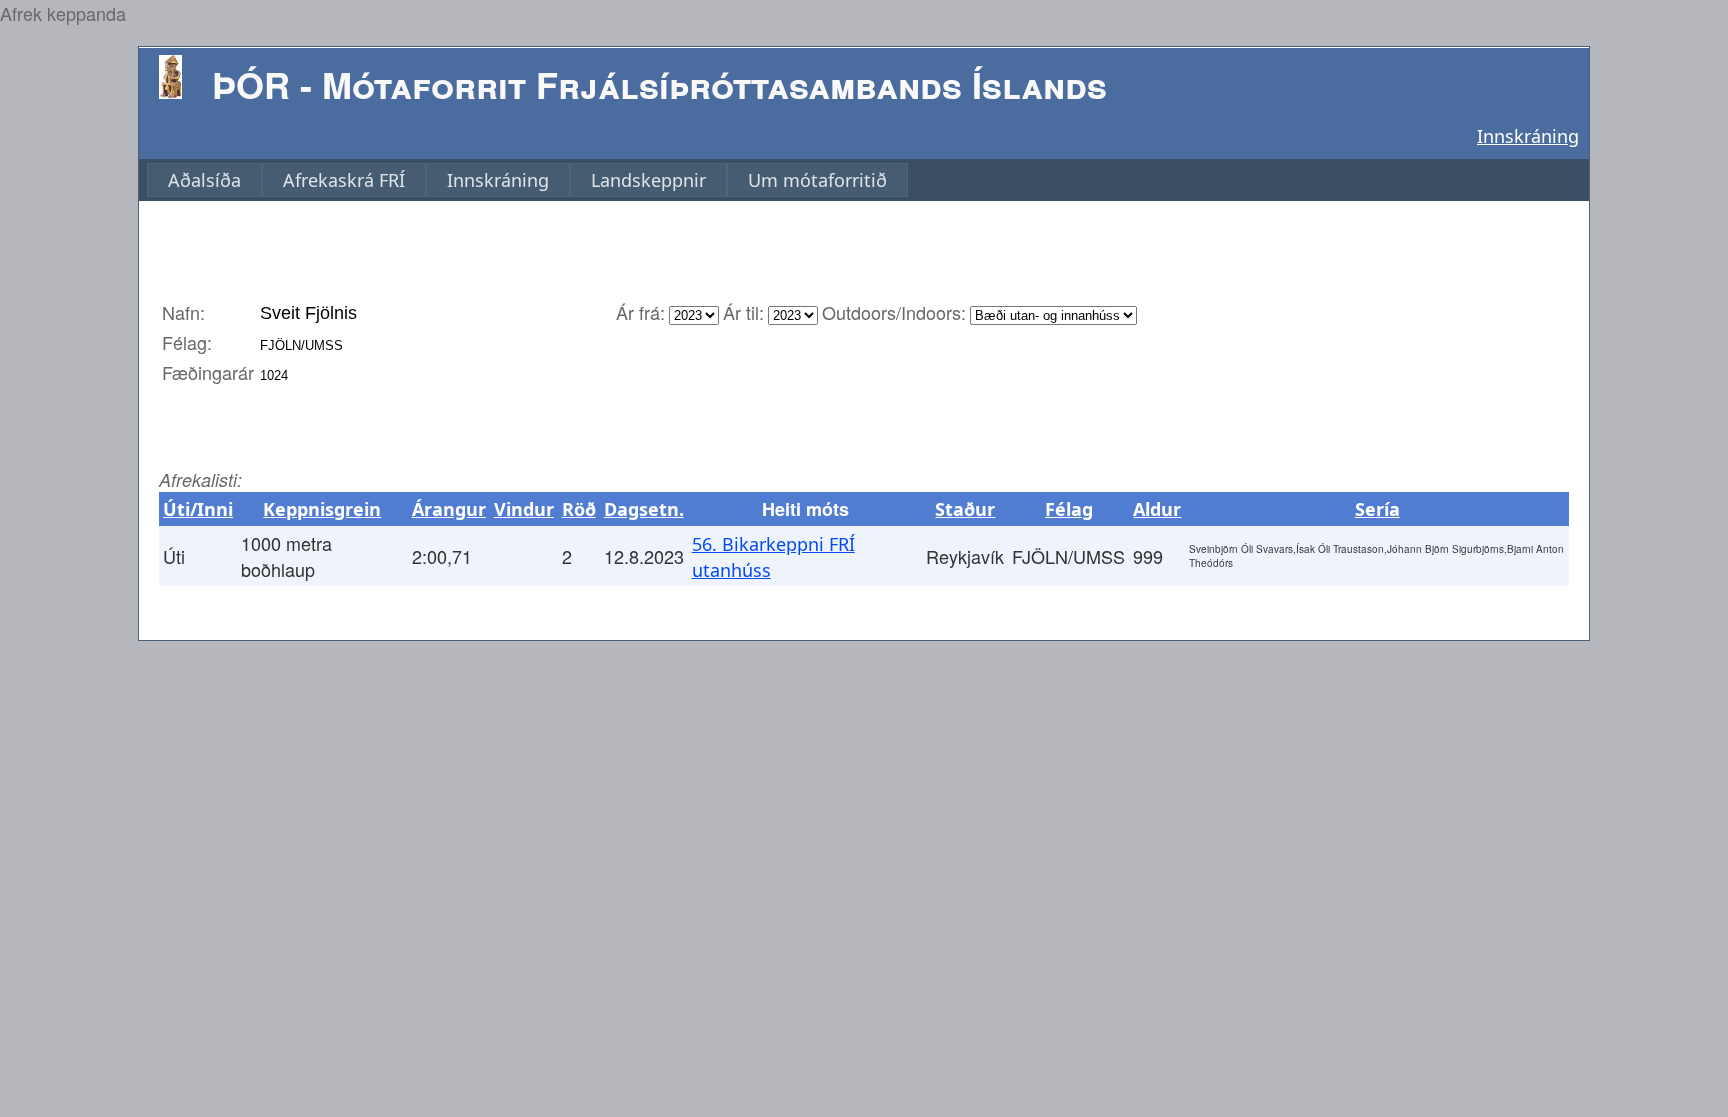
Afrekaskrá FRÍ (344, 180)
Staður (965, 509)
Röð (579, 509)
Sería (1377, 509)
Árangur (449, 509)
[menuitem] (204, 180)
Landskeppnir (648, 180)
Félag (1069, 509)
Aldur (1157, 509)
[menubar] (527, 180)
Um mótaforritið (817, 180)
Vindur (524, 509)
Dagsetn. (644, 509)
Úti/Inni (198, 509)
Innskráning (1528, 136)
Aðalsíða (204, 180)
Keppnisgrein (322, 509)
